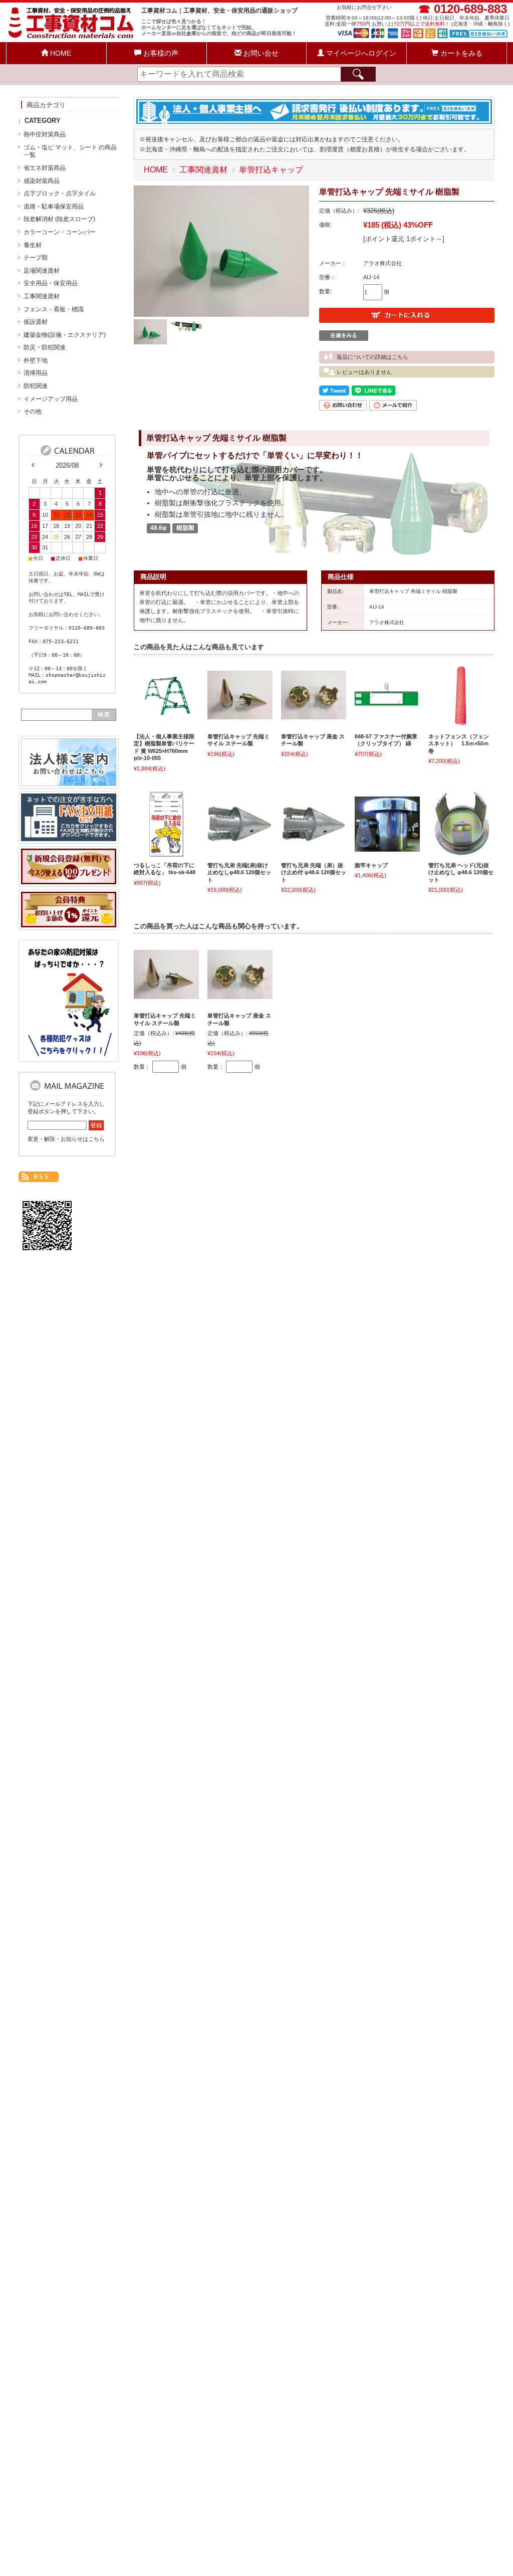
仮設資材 (36, 322)
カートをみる (460, 53)
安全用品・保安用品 (51, 283)
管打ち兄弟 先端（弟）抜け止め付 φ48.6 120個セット (314, 872)
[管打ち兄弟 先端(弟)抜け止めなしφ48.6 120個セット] (240, 837)
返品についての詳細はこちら (372, 357)
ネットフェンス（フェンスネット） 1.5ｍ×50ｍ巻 (459, 744)
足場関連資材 (42, 271)
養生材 (33, 245)
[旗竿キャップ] (387, 847)
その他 (33, 412)
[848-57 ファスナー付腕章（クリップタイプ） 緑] (387, 702)
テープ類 (36, 258)
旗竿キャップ (371, 865)
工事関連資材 (203, 170)
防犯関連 (36, 386)
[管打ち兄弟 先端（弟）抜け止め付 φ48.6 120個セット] (314, 837)
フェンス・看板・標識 (54, 309)
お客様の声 (160, 53)
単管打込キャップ (271, 170)
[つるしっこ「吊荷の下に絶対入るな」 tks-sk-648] (166, 852)
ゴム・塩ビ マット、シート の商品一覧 (70, 151)
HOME (60, 53)
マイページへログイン (360, 53)
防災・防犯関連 (45, 347)
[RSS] (39, 1177)
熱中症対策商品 (45, 134)
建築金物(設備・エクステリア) (65, 335)
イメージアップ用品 (51, 399)
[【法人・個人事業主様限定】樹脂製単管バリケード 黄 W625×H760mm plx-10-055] (166, 715)
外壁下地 (36, 360)
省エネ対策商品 (45, 168)
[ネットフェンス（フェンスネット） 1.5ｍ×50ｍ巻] (461, 723)
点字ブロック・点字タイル (60, 193)
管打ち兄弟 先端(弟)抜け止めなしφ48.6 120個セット (239, 872)
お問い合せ (260, 53)
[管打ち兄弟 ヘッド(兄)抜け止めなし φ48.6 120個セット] (461, 852)
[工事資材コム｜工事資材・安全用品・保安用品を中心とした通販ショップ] (72, 37)
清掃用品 (36, 373)
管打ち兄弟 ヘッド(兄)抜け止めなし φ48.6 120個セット (461, 872)
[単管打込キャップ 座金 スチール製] (314, 714)
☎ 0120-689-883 (463, 9)
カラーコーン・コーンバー (60, 232)
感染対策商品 (42, 181)
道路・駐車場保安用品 (54, 207)
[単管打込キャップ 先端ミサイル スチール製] (240, 714)
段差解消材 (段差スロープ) (59, 219)
